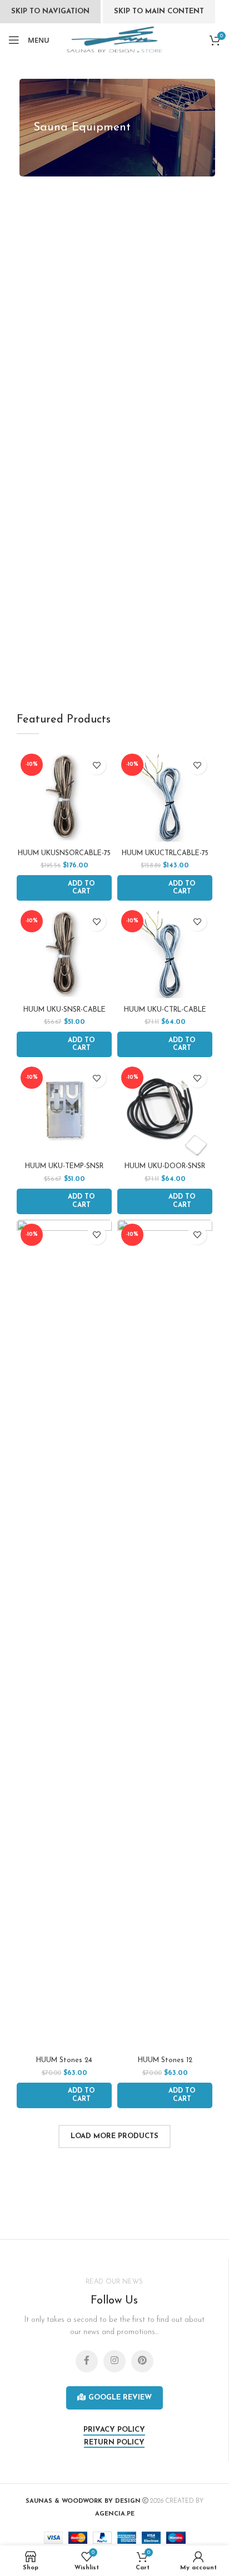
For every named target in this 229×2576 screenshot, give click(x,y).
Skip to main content (159, 11)
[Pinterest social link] (142, 2361)
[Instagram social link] (114, 2361)
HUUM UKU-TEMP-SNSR (64, 1166)
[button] (64, 888)
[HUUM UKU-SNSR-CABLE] (64, 954)
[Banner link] (117, 128)
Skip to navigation (50, 11)
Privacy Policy (114, 2430)
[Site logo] (114, 40)
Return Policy (114, 2443)
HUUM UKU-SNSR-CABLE (64, 1010)
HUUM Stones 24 (64, 2060)
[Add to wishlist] (96, 765)
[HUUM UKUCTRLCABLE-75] (165, 797)
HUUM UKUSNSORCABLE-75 (64, 853)
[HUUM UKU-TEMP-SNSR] (64, 1110)
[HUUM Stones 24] (64, 1636)
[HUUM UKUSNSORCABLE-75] (64, 797)
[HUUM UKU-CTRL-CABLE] (165, 954)
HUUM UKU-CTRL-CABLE (165, 1010)
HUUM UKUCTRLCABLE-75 (165, 853)
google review (120, 2398)
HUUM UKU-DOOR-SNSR (165, 1166)
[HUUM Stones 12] (165, 1636)
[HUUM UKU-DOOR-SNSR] (165, 1110)
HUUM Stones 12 (165, 2060)
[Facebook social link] (87, 2361)
